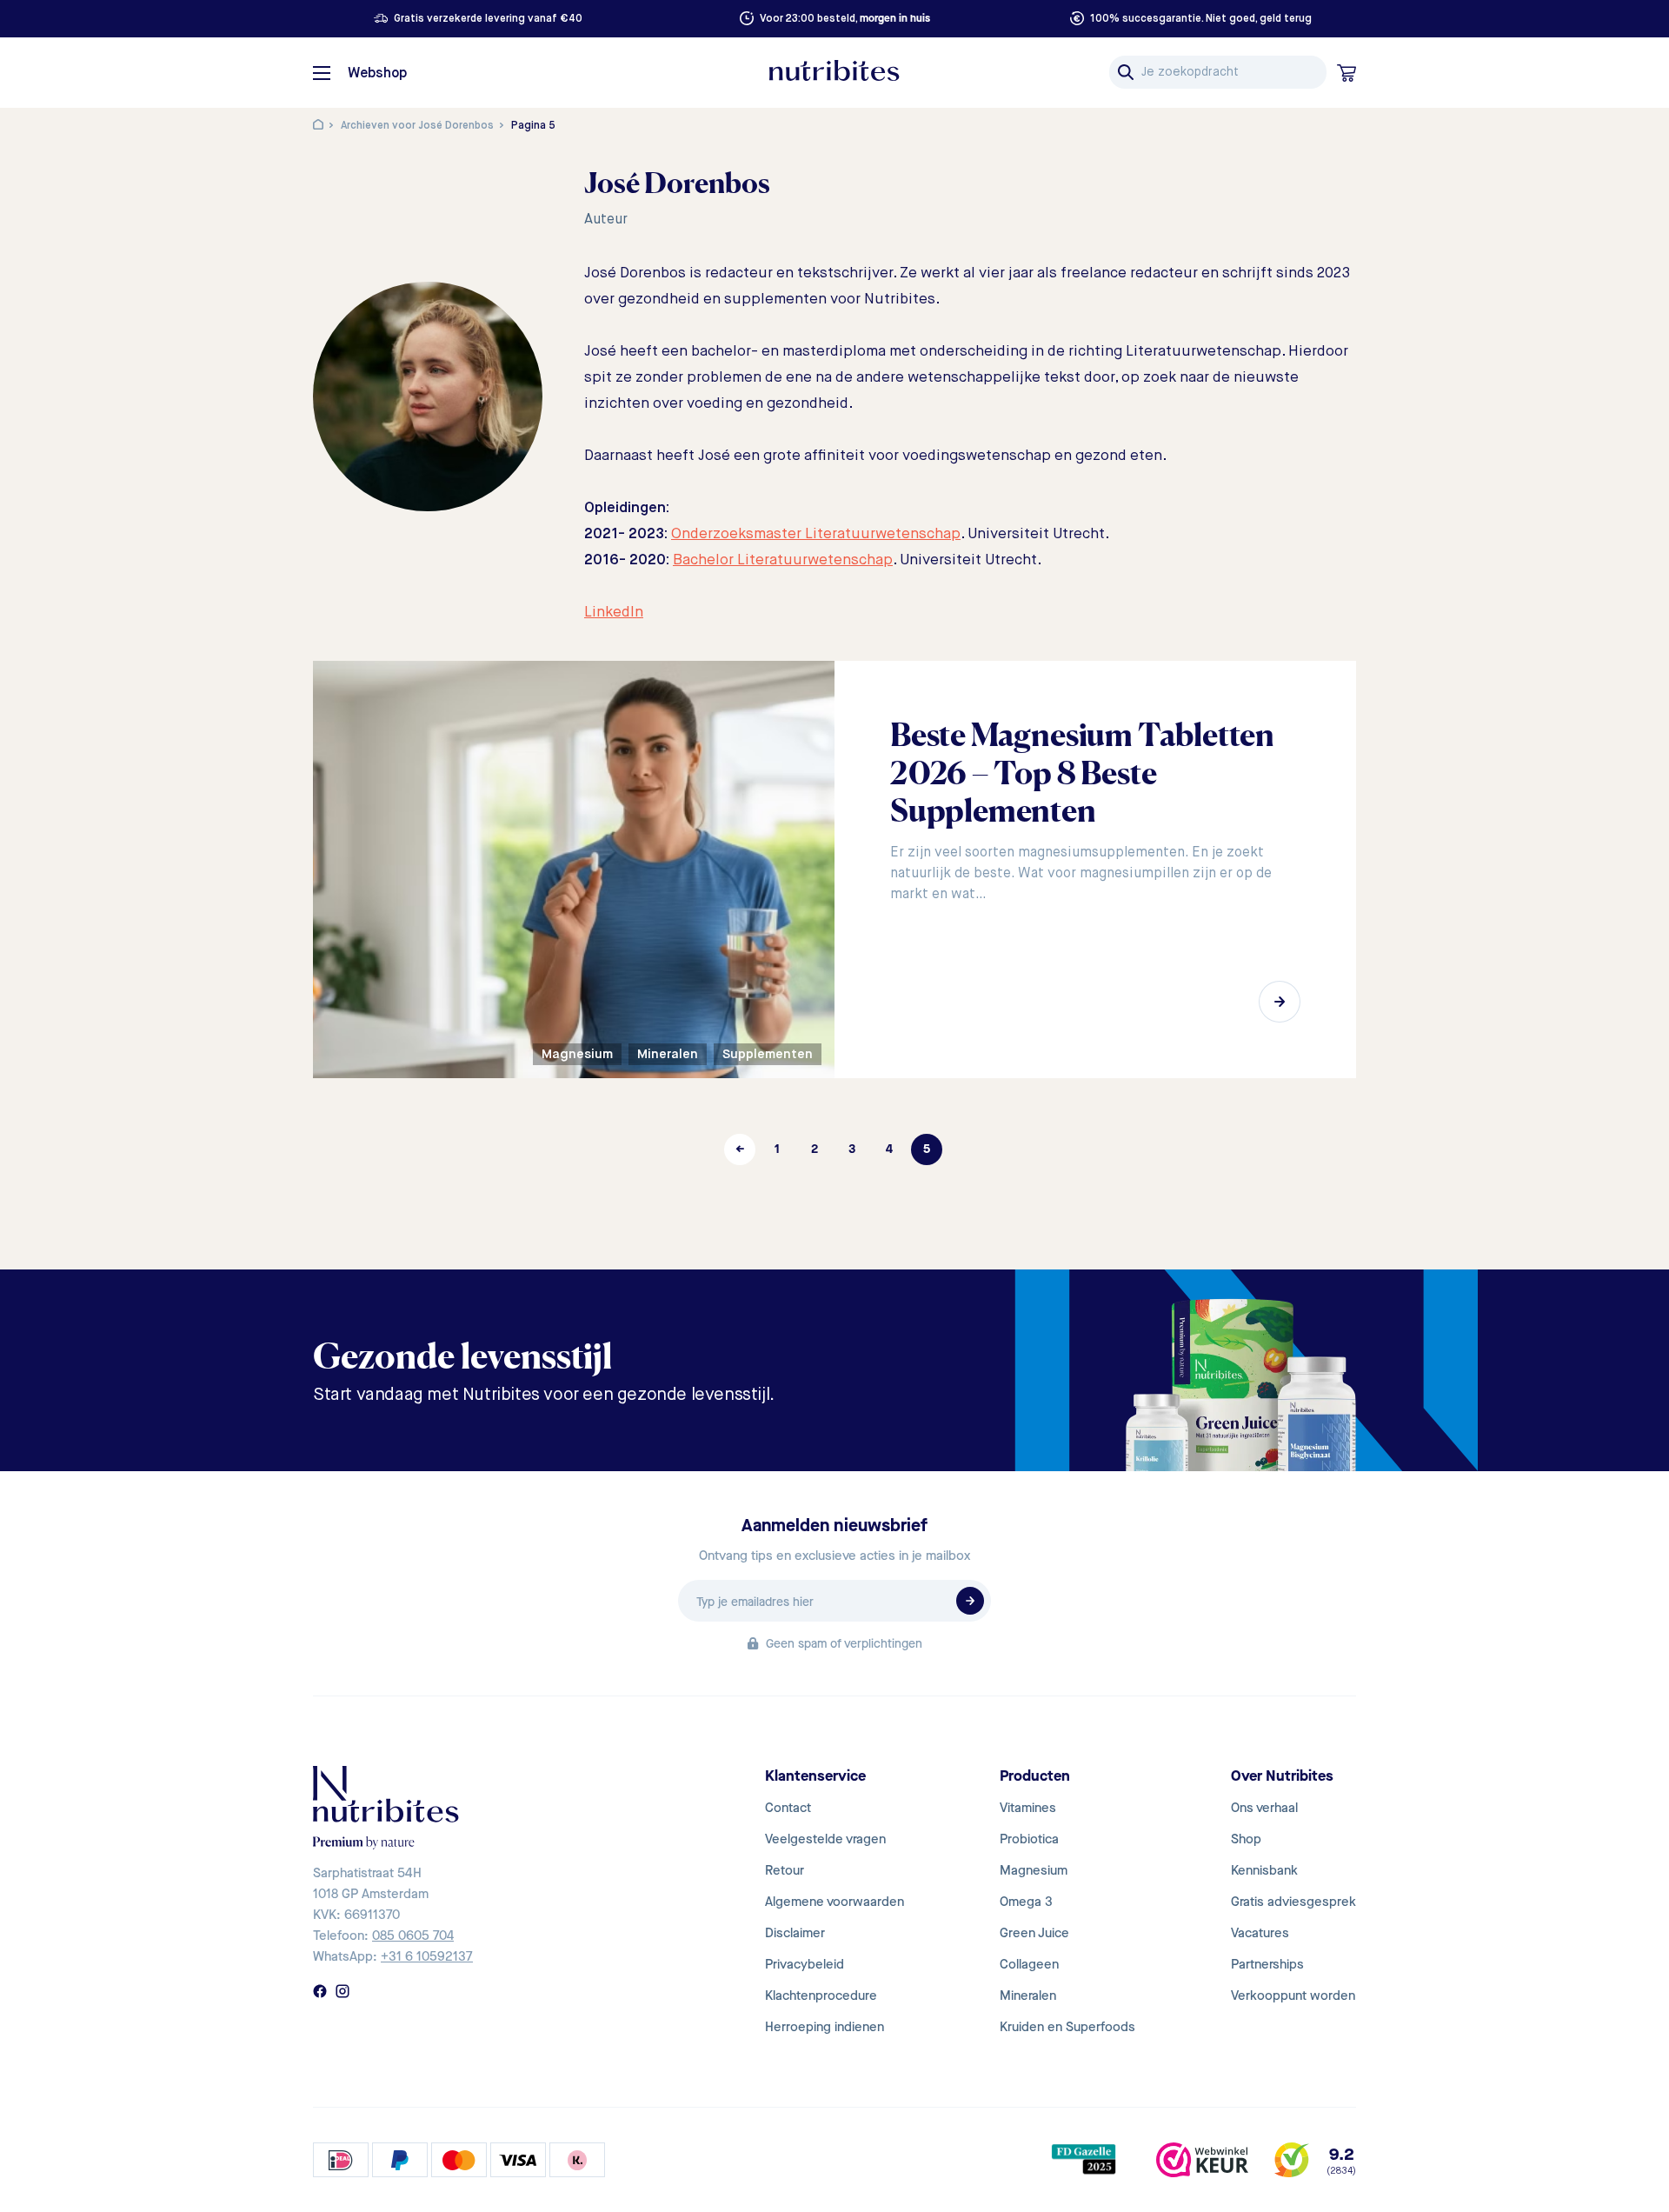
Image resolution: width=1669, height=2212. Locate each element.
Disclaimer (795, 1933)
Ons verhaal (1264, 1808)
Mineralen (1028, 1995)
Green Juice (1034, 1933)
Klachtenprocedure (821, 1995)
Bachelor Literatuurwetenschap (783, 560)
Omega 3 (1026, 1902)
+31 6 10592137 (427, 1956)
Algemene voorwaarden (834, 1902)
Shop (1246, 1839)
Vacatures (1260, 1933)
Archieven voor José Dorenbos (417, 126)
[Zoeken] (1126, 72)
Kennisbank (1264, 1870)
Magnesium (1034, 1870)
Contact (788, 1808)
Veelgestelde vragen (825, 1839)
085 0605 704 (413, 1935)
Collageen (1029, 1964)
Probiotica (1029, 1839)
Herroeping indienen (825, 2027)
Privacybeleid (805, 1964)
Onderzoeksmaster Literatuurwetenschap (816, 534)
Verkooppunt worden (1293, 1995)
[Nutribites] (834, 70)
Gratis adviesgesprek (1293, 1902)
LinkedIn (614, 613)
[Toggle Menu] (322, 73)
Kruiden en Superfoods (1067, 2027)
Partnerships (1267, 1964)
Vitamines (1028, 1808)
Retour (785, 1870)
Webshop (377, 74)
